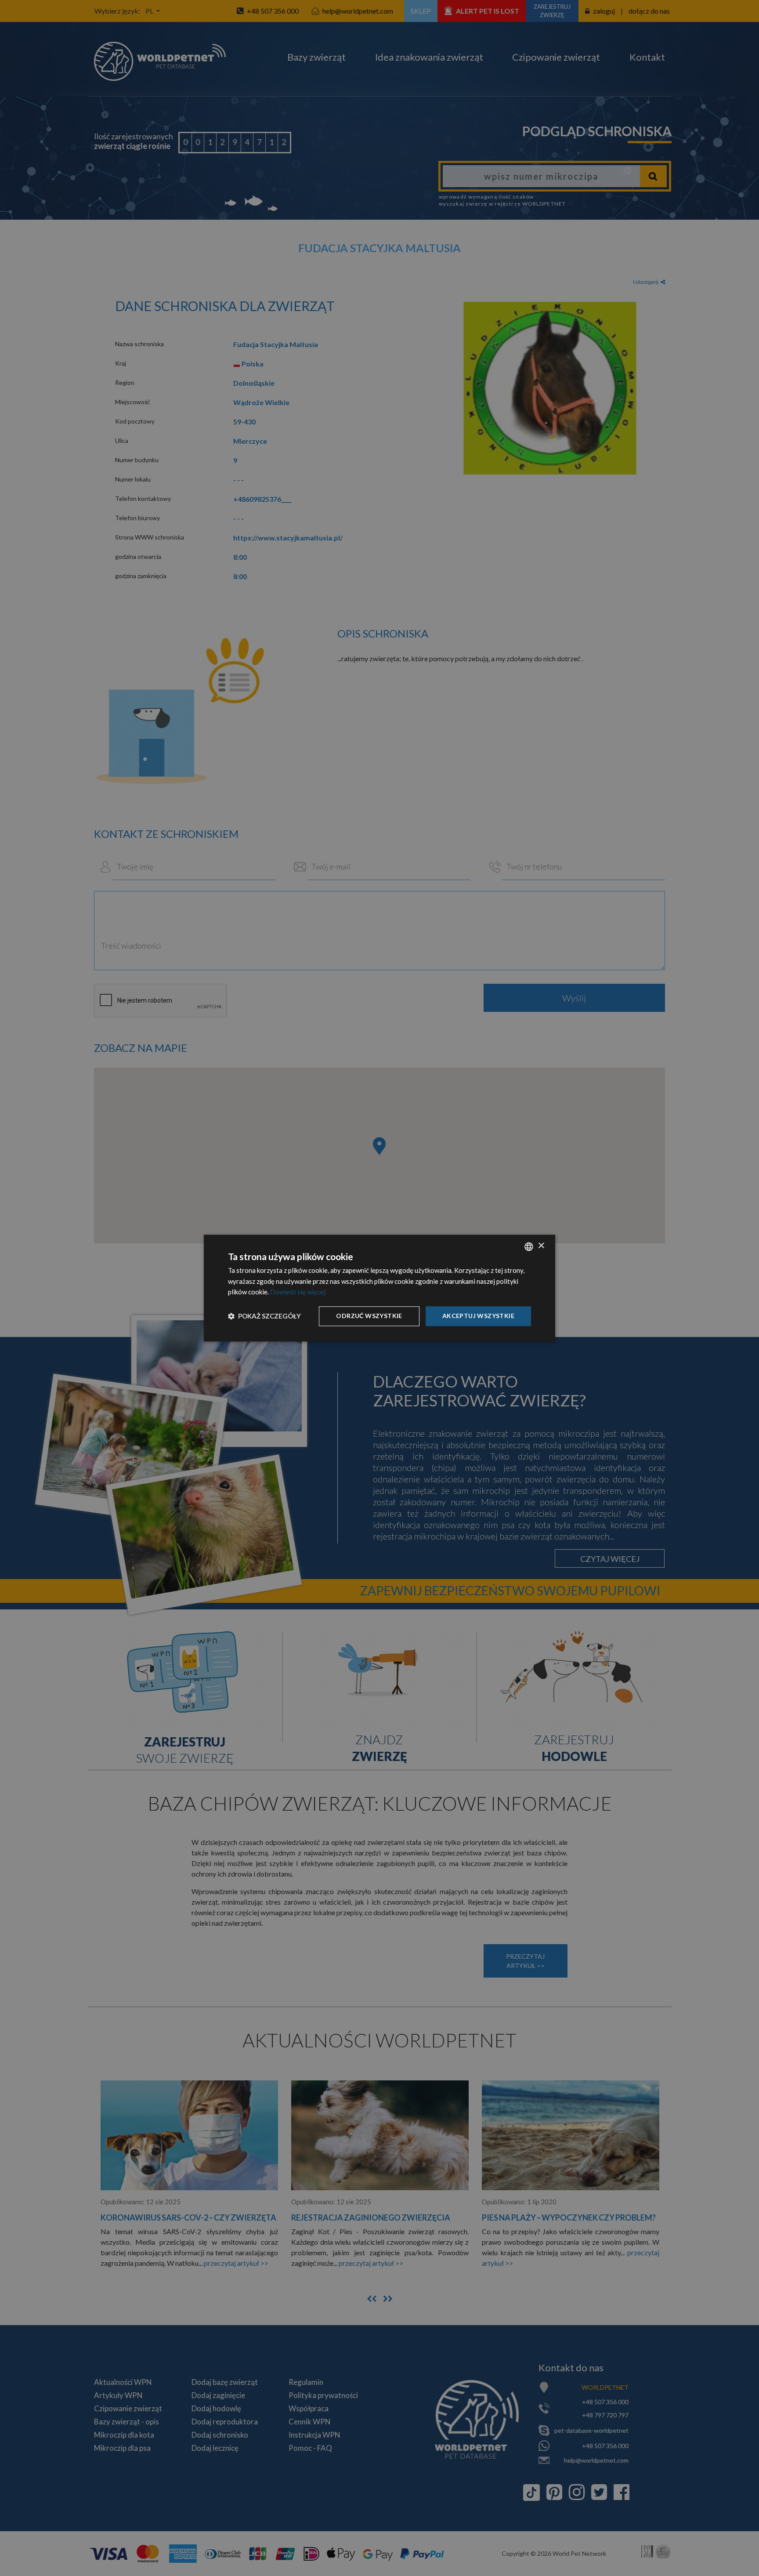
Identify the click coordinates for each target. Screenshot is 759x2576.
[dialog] (379, 1288)
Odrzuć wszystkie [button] (369, 1316)
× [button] (541, 1246)
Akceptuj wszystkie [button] (478, 1316)
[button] (264, 1316)
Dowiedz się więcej (298, 1292)
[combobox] (529, 1246)
